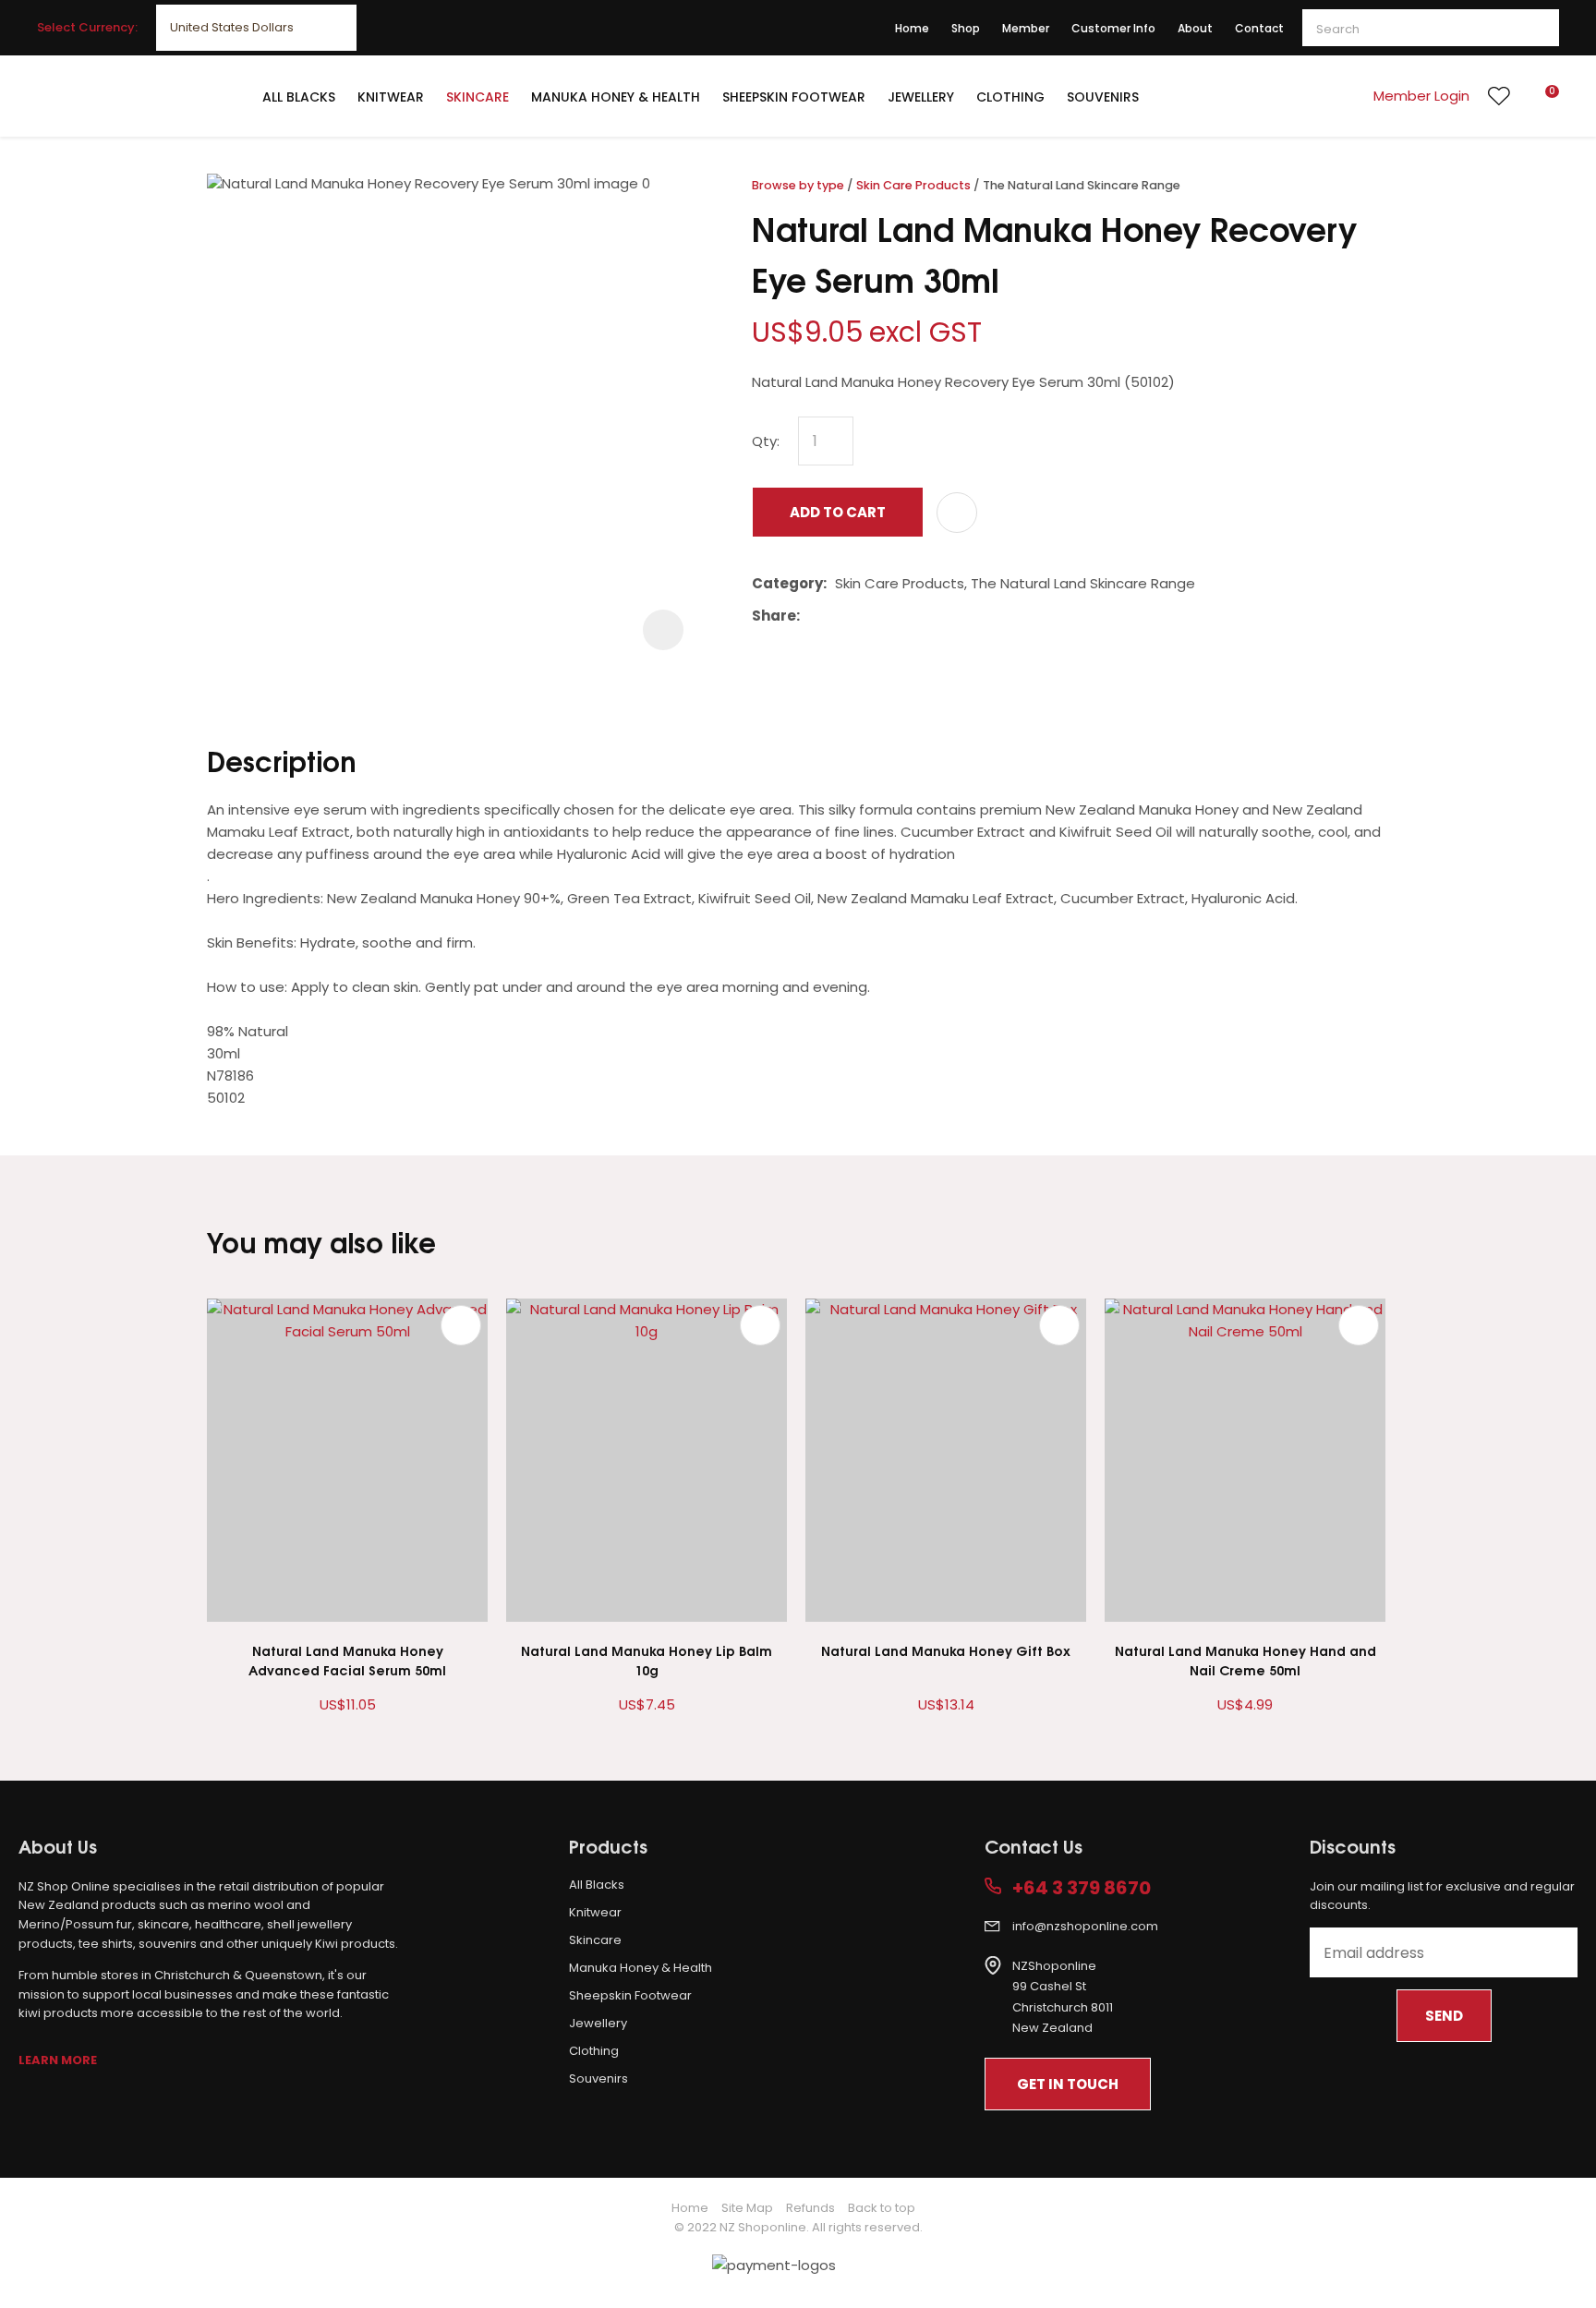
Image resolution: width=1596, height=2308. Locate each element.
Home (912, 28)
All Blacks (299, 97)
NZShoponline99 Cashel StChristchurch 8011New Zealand (1063, 1997)
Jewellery (921, 97)
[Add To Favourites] (957, 513)
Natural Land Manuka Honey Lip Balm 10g (647, 1660)
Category (787, 583)
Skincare (478, 97)
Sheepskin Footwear (794, 97)
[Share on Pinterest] (893, 616)
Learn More (58, 2060)
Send (1444, 2016)
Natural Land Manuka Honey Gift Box (946, 1650)
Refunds (810, 2208)
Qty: (766, 441)
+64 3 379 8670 (1082, 1888)
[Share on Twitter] (836, 616)
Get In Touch (1068, 2084)
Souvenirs (1103, 97)
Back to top (882, 2208)
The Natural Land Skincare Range (1082, 185)
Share (774, 616)
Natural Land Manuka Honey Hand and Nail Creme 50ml (1245, 1660)
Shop (966, 28)
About (1195, 28)
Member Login (1421, 96)
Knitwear (391, 97)
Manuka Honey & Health (616, 97)
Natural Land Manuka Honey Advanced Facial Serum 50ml (347, 1660)
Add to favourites (461, 1325)
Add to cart (838, 512)
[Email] (865, 616)
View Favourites (1499, 96)
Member (1026, 28)
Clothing (1010, 97)
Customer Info (1113, 28)
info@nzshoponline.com (1085, 1926)
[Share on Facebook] (811, 616)
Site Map (747, 2208)
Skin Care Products (913, 185)
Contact (1259, 28)
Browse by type (798, 185)
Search (1537, 28)
